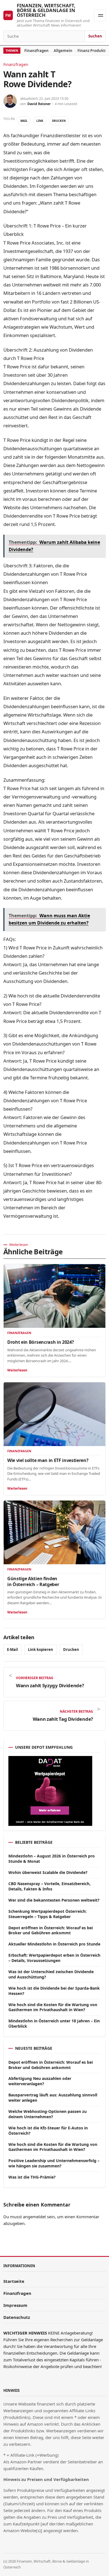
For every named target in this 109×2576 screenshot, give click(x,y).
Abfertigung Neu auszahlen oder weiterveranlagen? (40, 2081)
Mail (24, 121)
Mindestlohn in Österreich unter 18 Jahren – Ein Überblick (54, 2023)
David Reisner (39, 104)
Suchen (95, 36)
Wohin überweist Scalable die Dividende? (48, 1872)
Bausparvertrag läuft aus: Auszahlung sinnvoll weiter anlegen (53, 2098)
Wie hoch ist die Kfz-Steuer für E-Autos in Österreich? (48, 2131)
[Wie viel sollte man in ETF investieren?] (54, 1414)
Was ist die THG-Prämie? (32, 2177)
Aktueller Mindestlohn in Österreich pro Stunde (54, 1944)
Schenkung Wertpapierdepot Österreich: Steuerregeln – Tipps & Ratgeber (48, 1914)
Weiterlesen (17, 1370)
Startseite (14, 2281)
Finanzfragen (36, 51)
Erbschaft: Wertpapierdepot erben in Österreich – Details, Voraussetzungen (54, 1958)
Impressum (15, 2305)
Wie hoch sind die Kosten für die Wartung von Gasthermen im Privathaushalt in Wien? (53, 2007)
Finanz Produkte (92, 51)
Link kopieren (41, 1650)
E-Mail (12, 1650)
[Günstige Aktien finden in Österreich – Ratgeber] (54, 1532)
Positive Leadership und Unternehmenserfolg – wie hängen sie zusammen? (54, 2163)
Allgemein (63, 51)
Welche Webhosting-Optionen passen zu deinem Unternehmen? (48, 2114)
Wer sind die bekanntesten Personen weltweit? (54, 1900)
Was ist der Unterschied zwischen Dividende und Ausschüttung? (51, 1974)
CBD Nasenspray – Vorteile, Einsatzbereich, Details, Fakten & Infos (49, 1886)
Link (40, 121)
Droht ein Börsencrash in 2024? (41, 1342)
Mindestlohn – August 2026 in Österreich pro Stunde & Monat (52, 1859)
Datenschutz (17, 2317)
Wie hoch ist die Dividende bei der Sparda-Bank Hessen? (54, 1991)
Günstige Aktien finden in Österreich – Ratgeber (33, 1581)
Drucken (59, 121)
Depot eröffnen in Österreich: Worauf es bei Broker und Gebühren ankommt (51, 1930)
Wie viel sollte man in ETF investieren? (48, 1460)
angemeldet (34, 2217)
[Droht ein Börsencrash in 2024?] (54, 1296)
